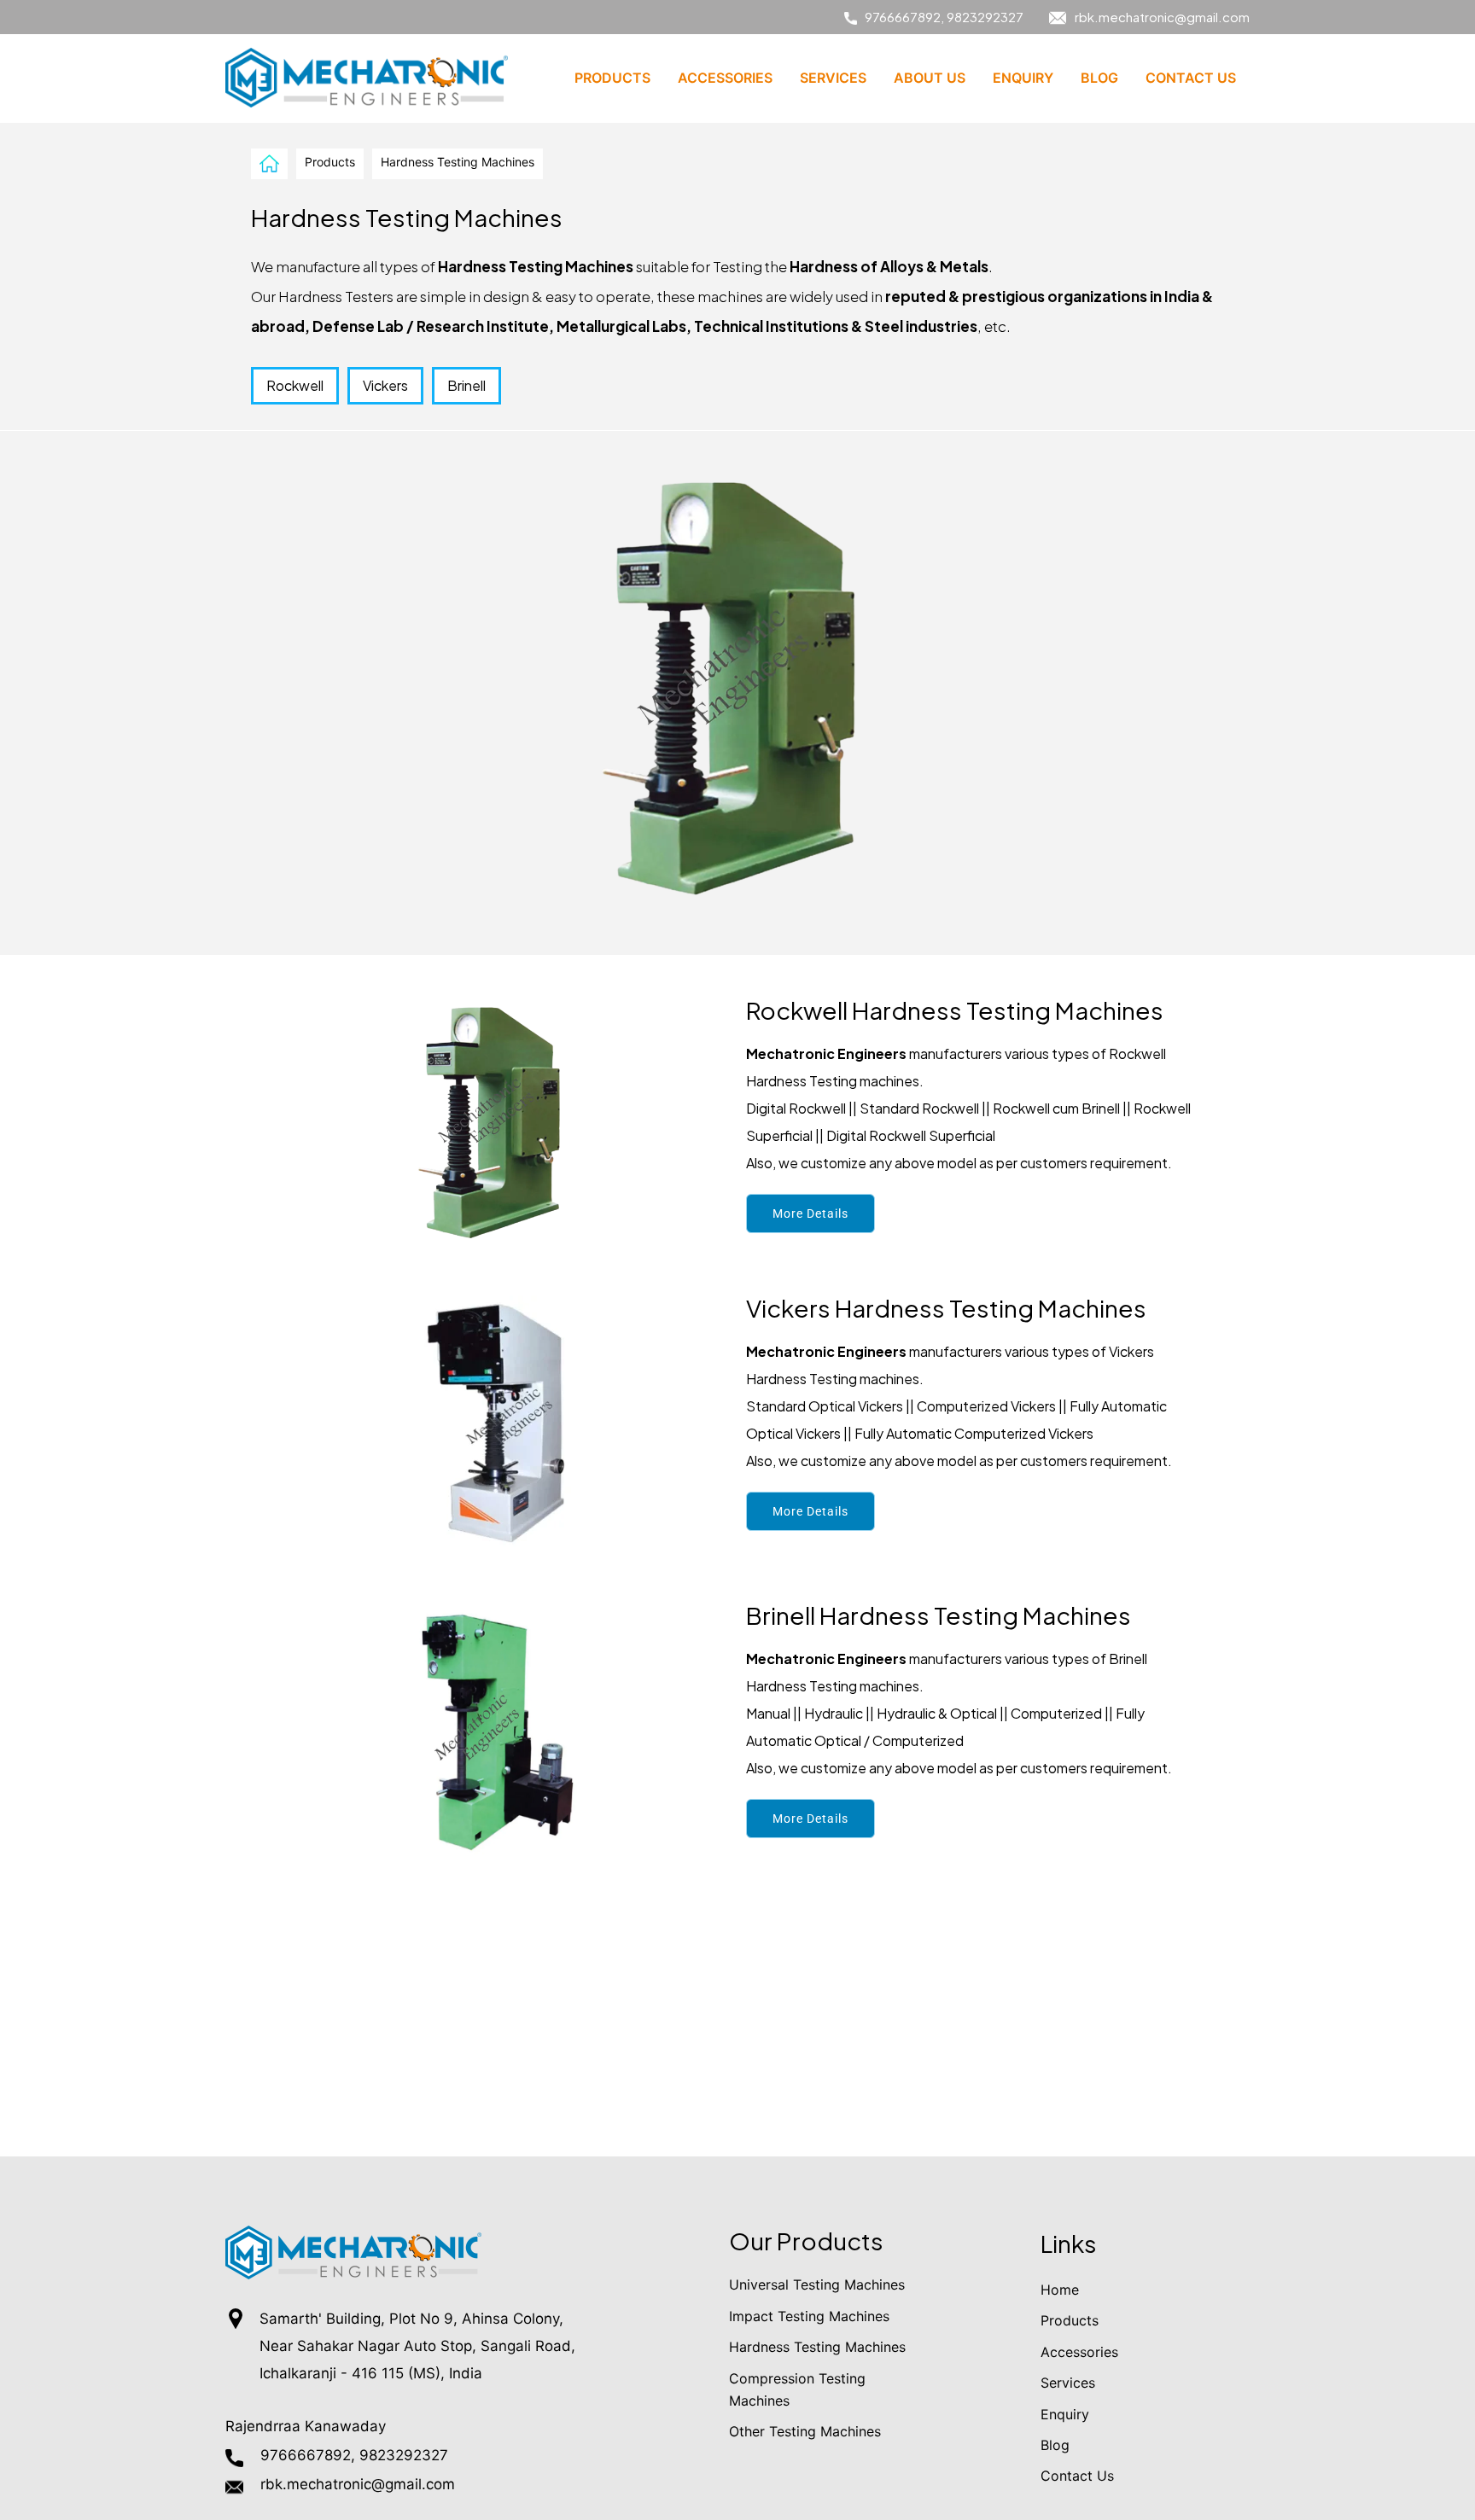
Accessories (725, 78)
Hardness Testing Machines (817, 2347)
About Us (930, 78)
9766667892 (903, 17)
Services (833, 78)
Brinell (466, 385)
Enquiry (1023, 78)
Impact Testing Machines (809, 2316)
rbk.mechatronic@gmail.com (1162, 17)
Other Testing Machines (805, 2431)
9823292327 (985, 17)
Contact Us (1191, 78)
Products (612, 78)
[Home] (269, 163)
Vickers (385, 385)
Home (1060, 2290)
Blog (1099, 78)
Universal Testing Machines (817, 2284)
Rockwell (295, 385)
